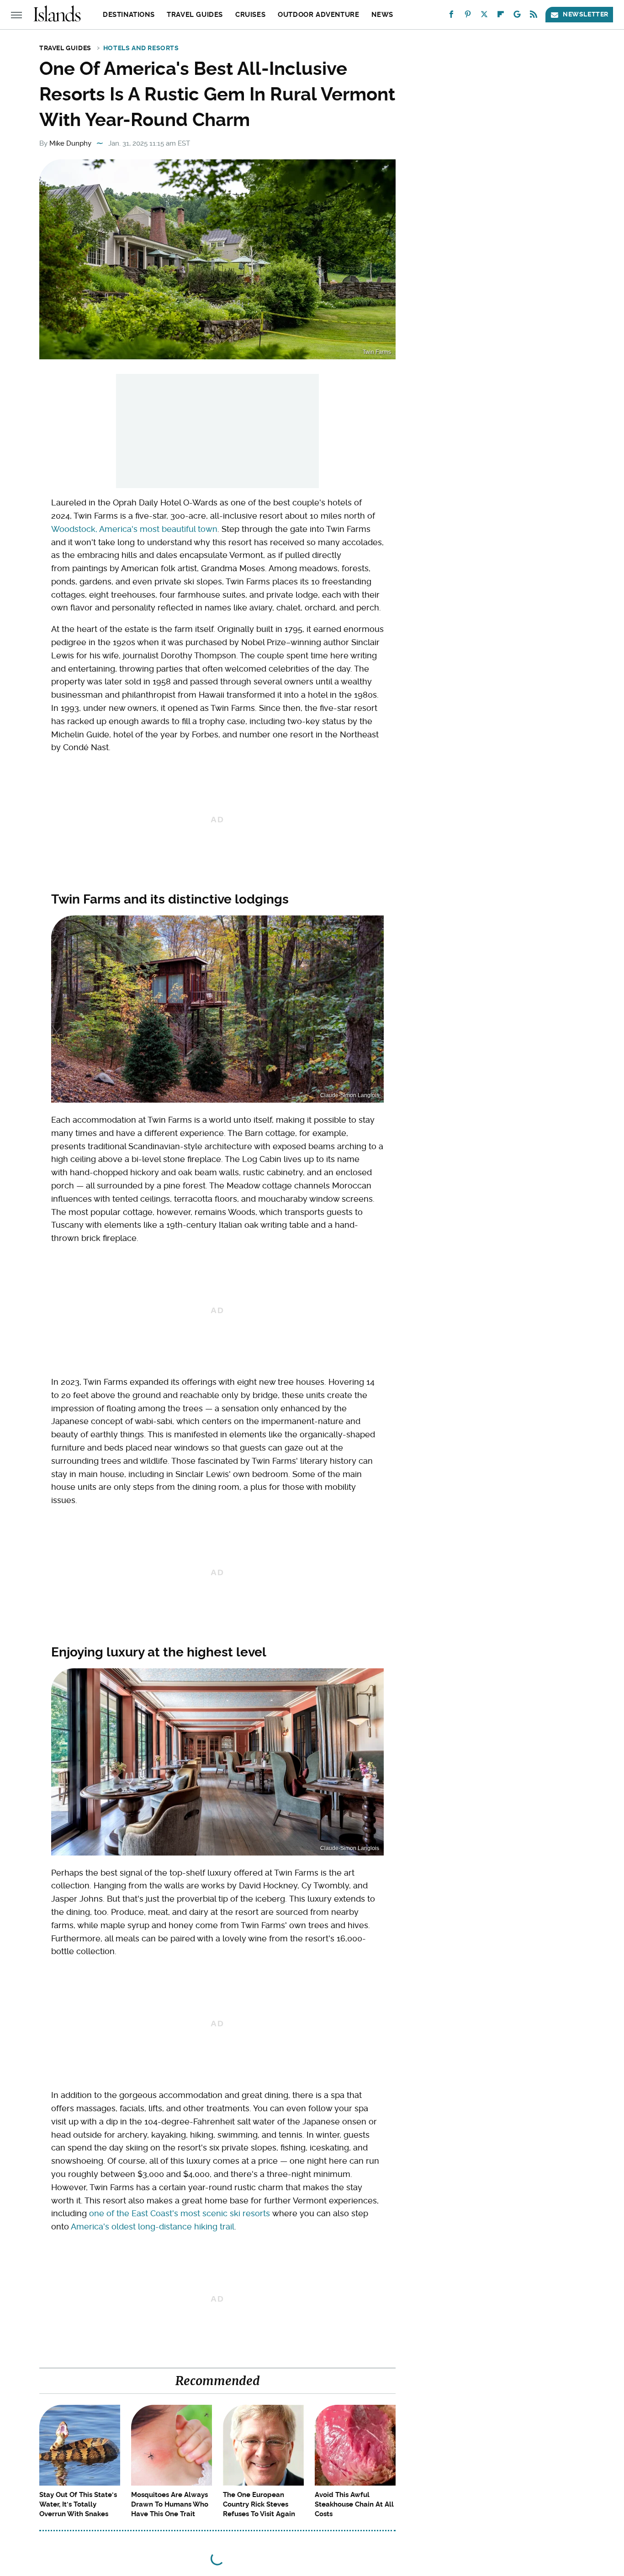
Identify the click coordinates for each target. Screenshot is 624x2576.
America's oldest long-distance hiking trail (153, 2226)
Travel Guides (195, 15)
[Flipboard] (501, 16)
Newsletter (586, 14)
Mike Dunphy (70, 143)
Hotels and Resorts (141, 48)
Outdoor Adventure (318, 15)
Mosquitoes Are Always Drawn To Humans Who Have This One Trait (170, 2504)
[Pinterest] (468, 16)
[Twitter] (484, 16)
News (382, 15)
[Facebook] (451, 16)
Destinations (129, 15)
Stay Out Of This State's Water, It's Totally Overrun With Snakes (78, 2504)
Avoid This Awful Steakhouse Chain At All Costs (354, 2504)
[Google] (517, 16)
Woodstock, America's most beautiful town (134, 529)
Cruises (250, 15)
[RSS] (534, 16)
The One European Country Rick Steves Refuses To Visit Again (259, 2504)
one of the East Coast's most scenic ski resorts (180, 2213)
